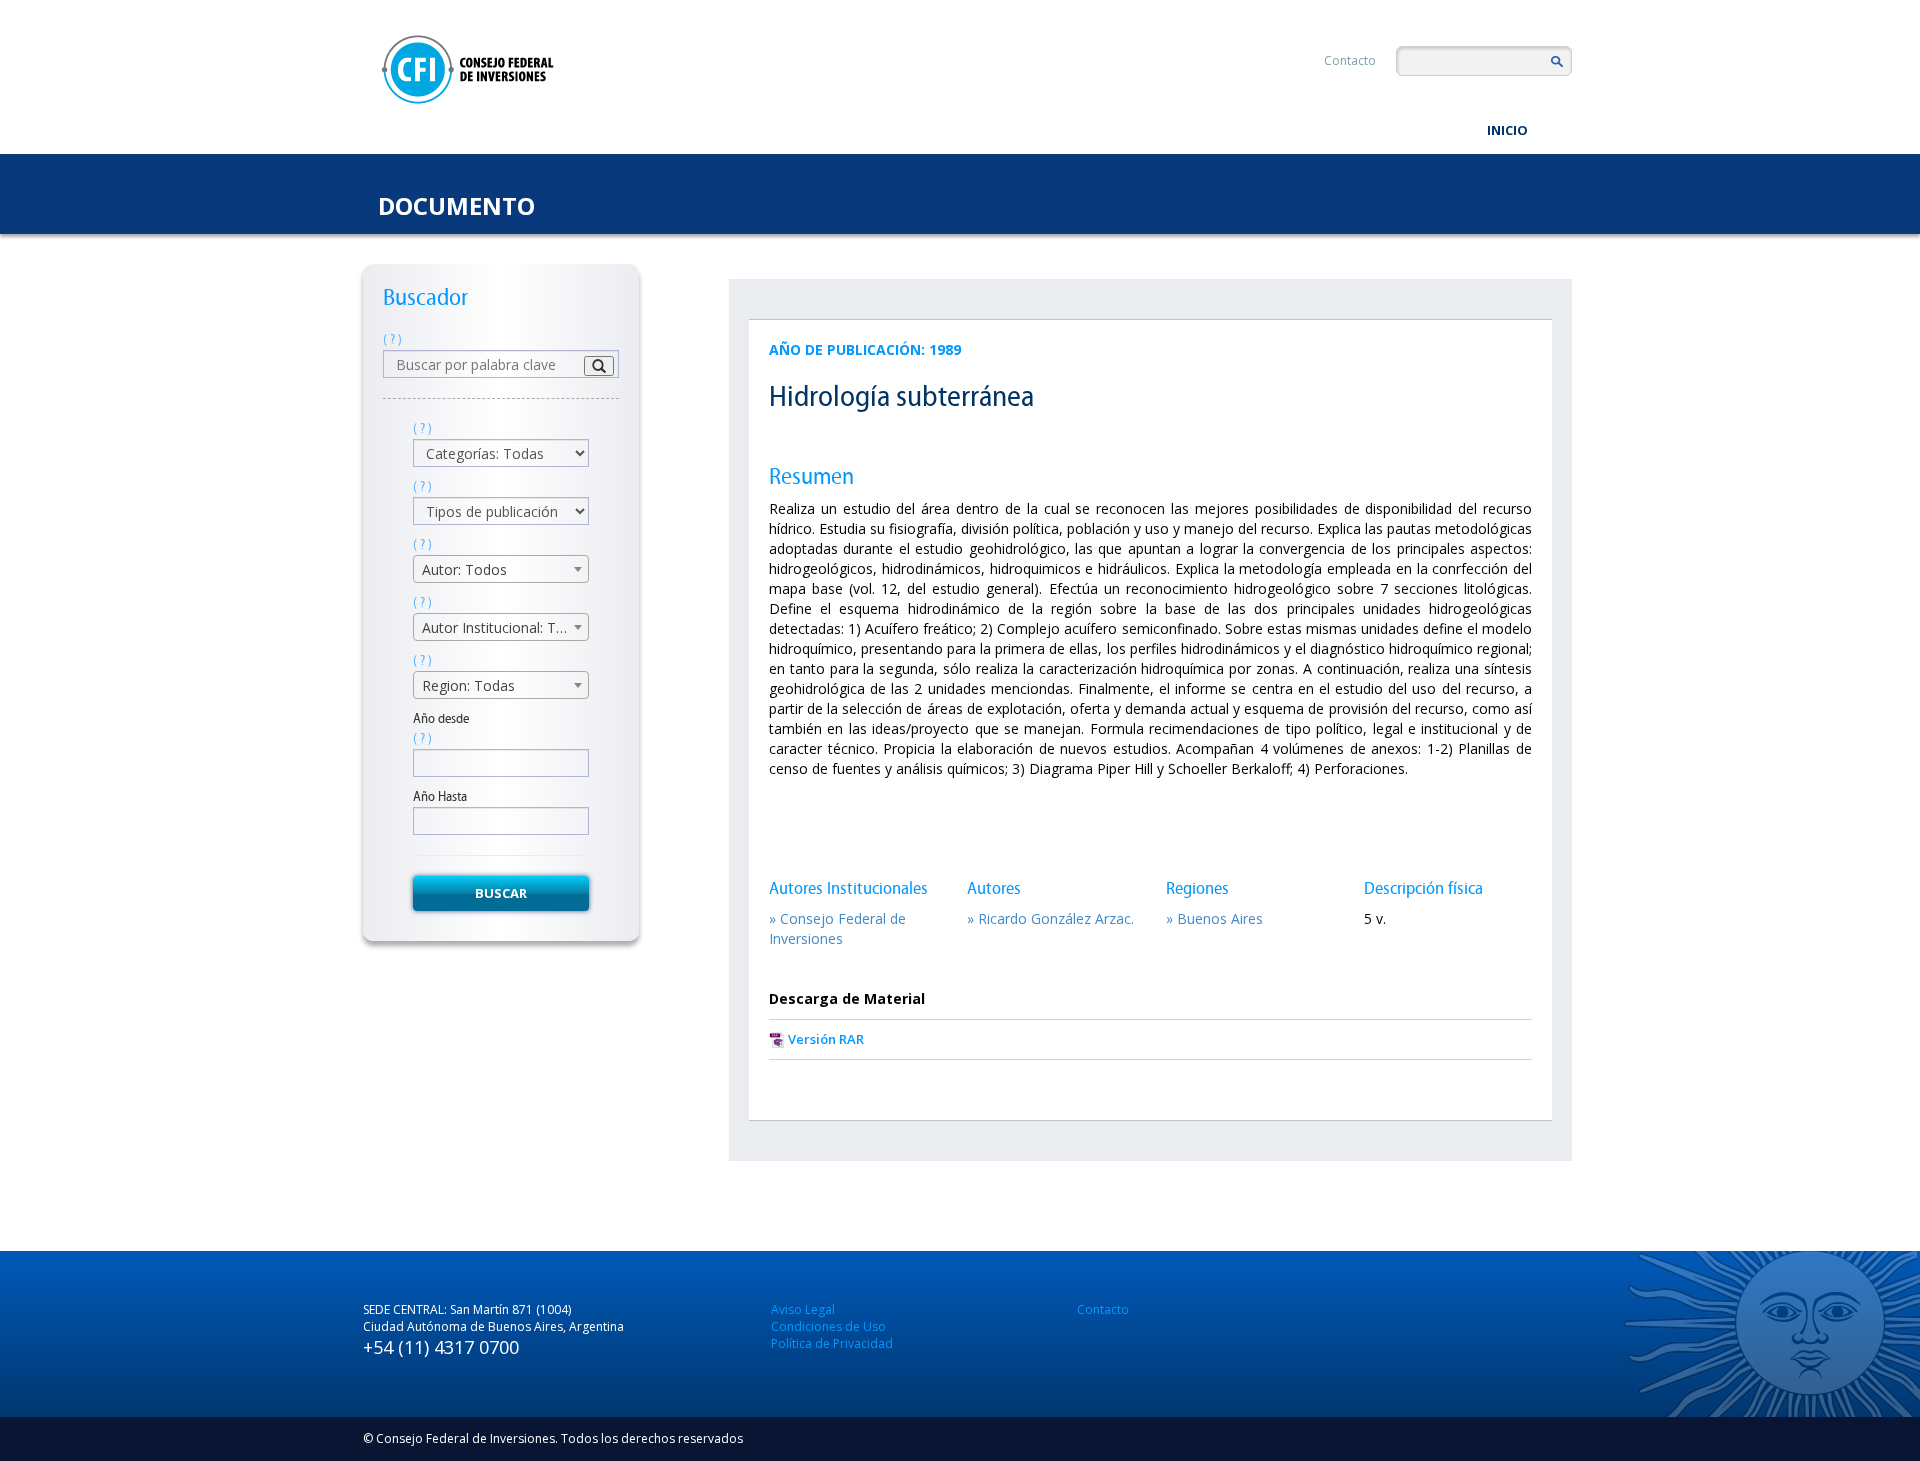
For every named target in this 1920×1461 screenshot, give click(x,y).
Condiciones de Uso (828, 1326)
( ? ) (392, 339)
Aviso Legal (803, 1309)
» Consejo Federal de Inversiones (837, 928)
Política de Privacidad (832, 1343)
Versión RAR (826, 1039)
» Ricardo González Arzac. (1050, 918)
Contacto (1350, 60)
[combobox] (501, 569)
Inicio (1507, 130)
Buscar (501, 893)
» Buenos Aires (1214, 918)
